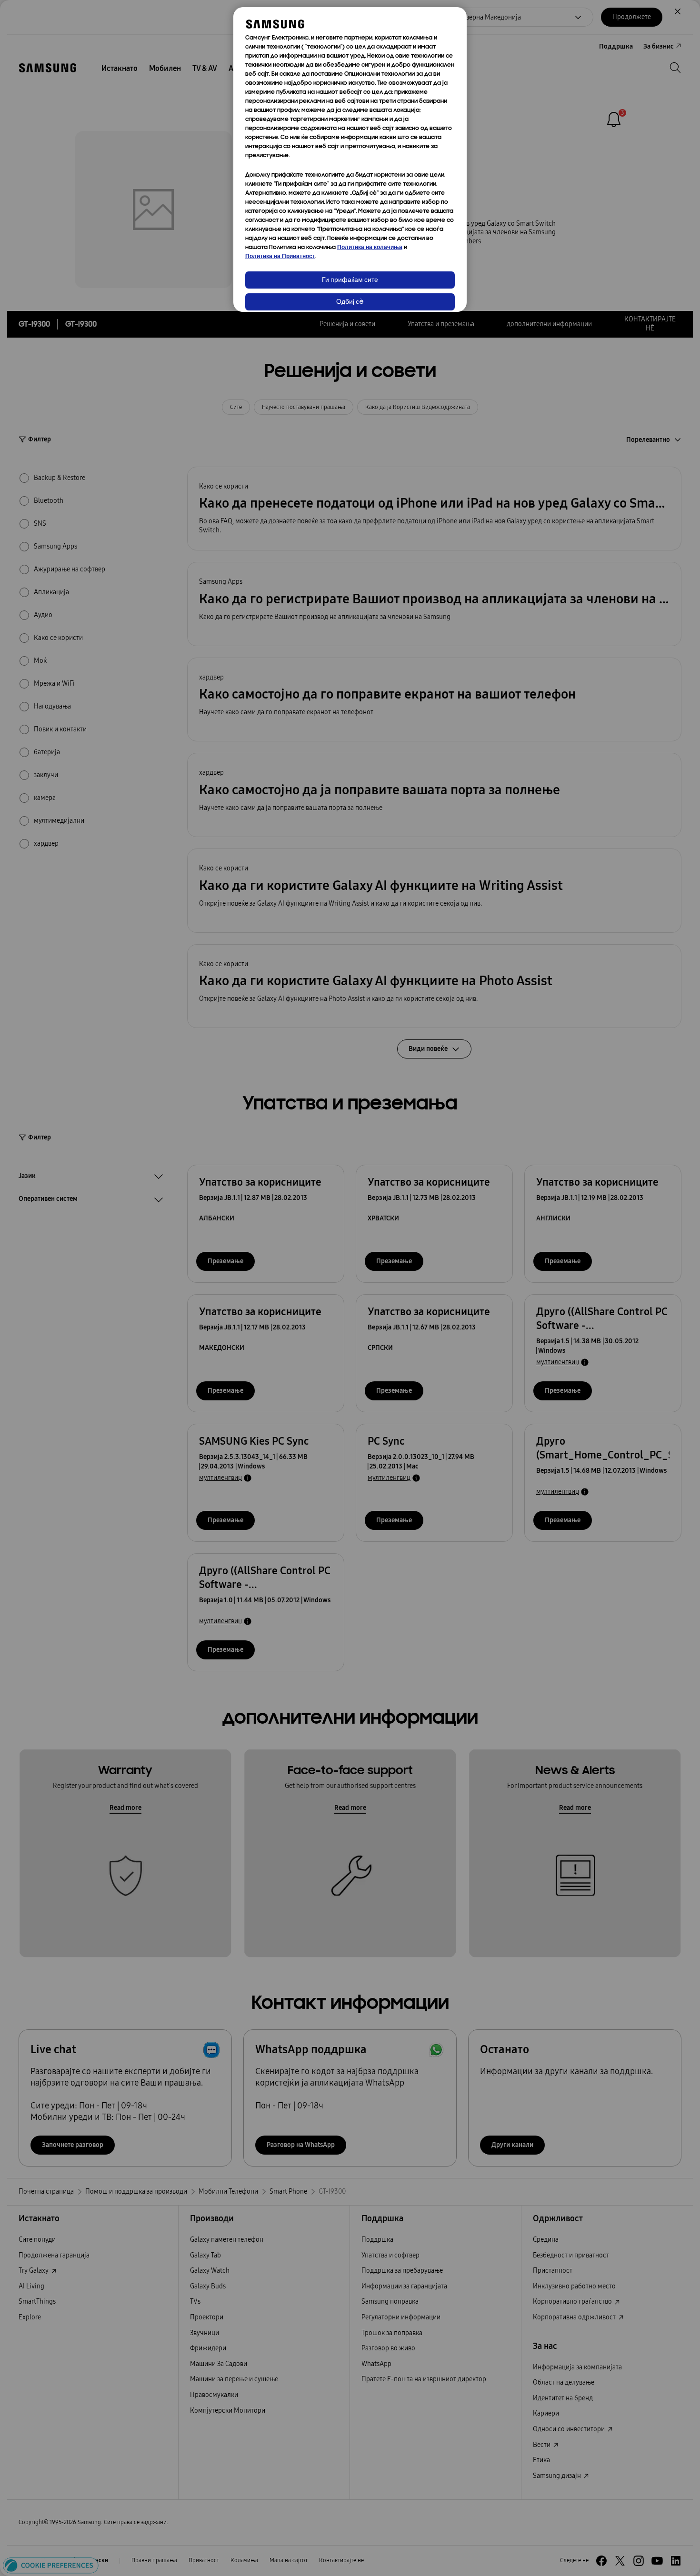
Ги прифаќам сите (350, 280)
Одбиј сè (350, 302)
